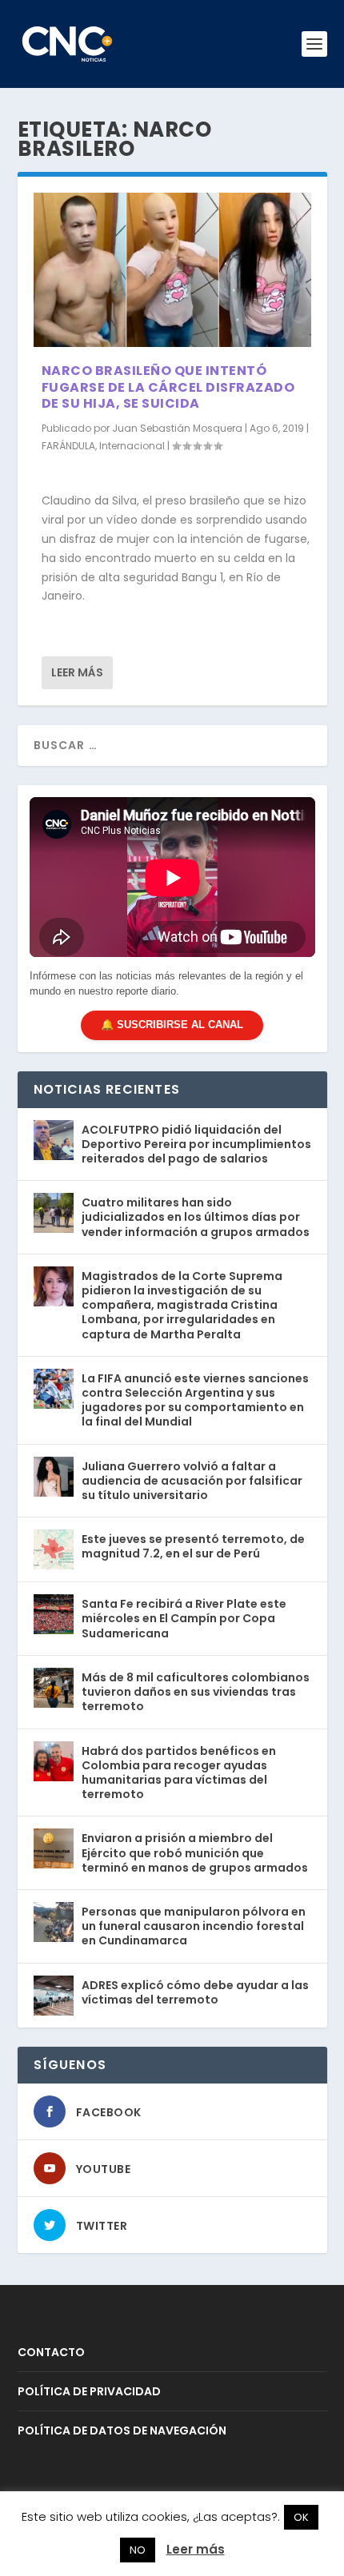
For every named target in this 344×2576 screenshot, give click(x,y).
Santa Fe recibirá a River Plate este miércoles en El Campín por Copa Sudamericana (184, 1618)
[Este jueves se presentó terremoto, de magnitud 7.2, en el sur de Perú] (54, 1549)
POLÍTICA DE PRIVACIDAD (89, 2391)
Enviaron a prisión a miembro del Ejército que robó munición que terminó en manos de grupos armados (195, 1852)
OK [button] (301, 2517)
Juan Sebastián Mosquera (177, 428)
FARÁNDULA (68, 446)
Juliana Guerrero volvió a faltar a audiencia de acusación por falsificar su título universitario (192, 1481)
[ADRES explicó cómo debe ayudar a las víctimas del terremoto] (54, 1996)
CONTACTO (51, 2352)
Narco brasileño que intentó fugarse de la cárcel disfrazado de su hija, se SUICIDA (168, 387)
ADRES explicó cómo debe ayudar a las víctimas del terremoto (195, 1992)
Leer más (77, 672)
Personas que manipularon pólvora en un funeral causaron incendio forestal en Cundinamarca (194, 1926)
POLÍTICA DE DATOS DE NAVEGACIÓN (122, 2430)
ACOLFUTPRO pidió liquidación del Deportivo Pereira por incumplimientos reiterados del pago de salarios (196, 1144)
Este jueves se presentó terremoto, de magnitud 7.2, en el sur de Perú (193, 1546)
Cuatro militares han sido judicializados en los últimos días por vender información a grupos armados (196, 1217)
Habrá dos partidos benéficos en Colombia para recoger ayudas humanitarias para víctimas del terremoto (179, 1773)
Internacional (132, 446)
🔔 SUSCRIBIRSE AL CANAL (172, 1025)
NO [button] (138, 2550)
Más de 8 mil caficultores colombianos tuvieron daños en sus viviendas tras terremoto (196, 1692)
